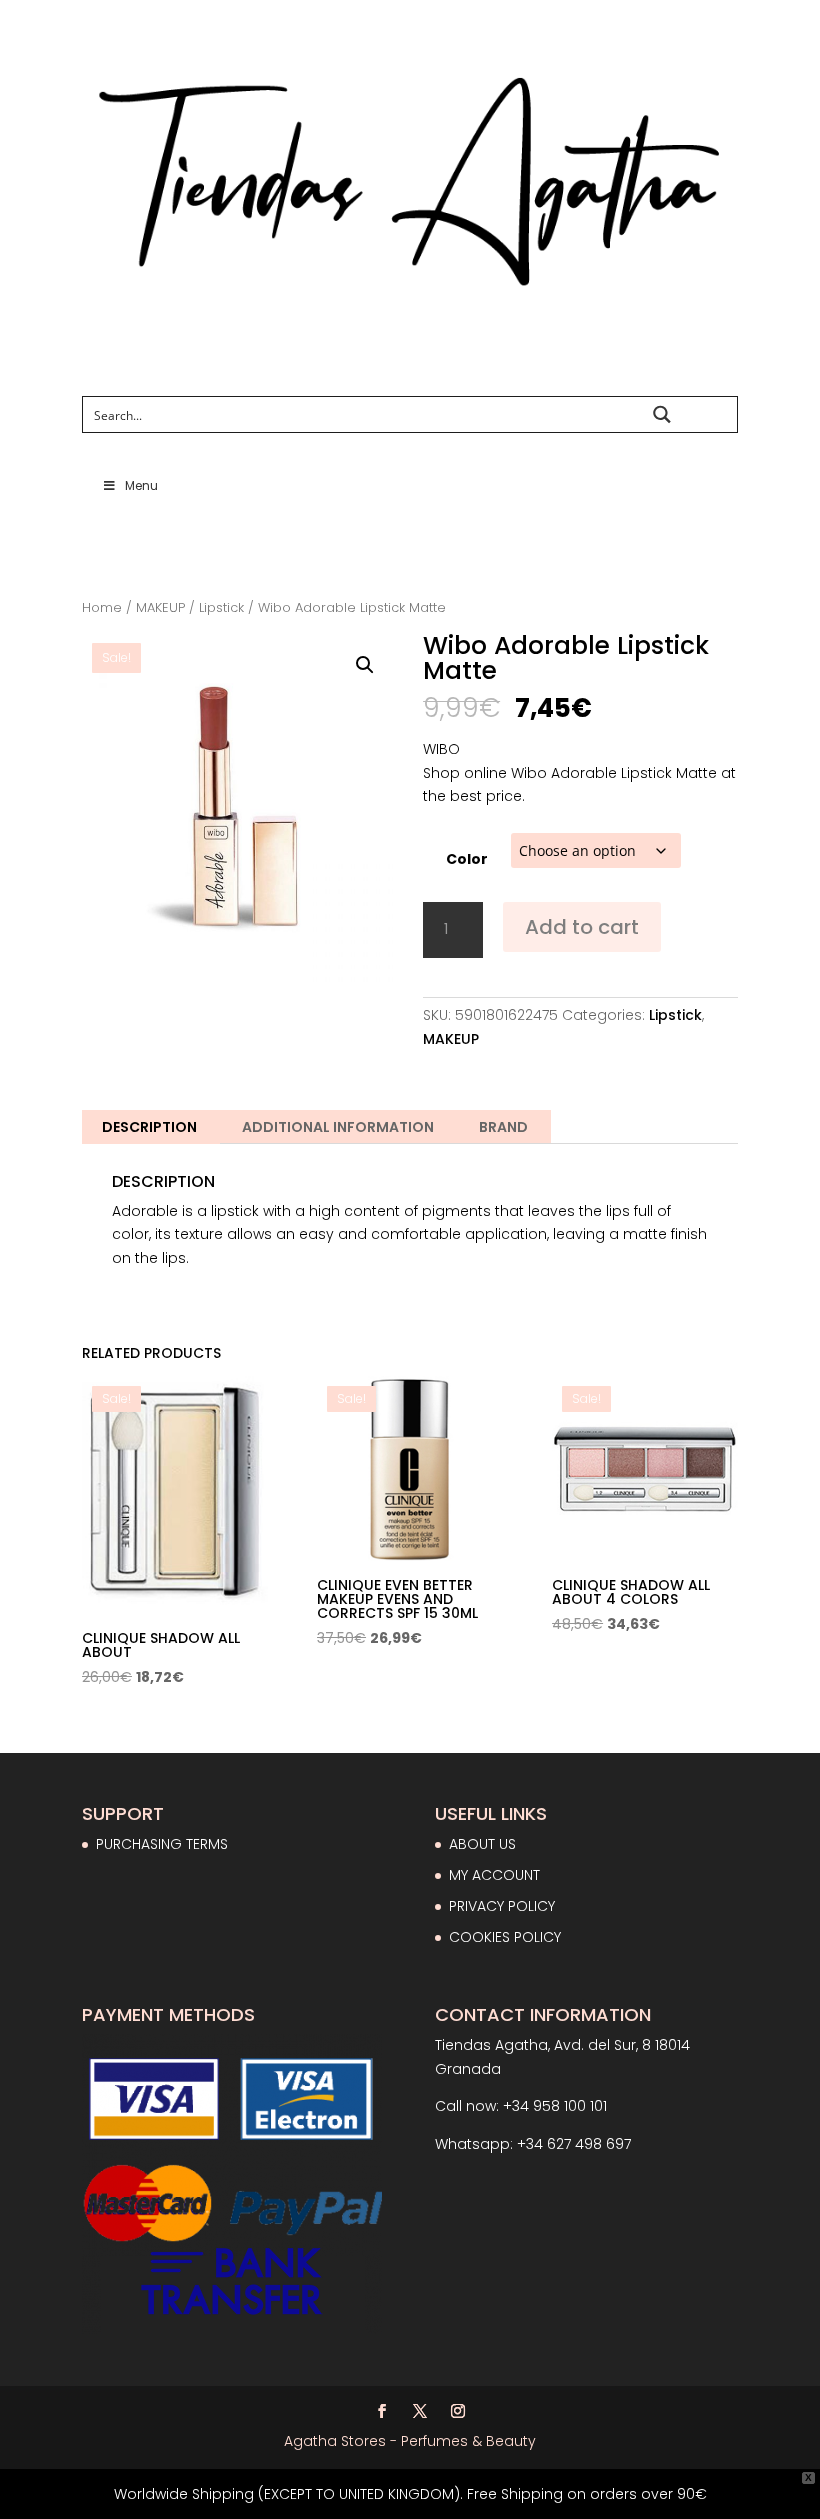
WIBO (441, 749)
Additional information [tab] (338, 1127)
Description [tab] (149, 1127)
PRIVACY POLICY (502, 1906)
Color (467, 859)
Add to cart (582, 927)
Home (102, 607)
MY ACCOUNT (494, 1875)
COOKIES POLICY (505, 1937)
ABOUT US (482, 1844)
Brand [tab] (503, 1127)
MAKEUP (160, 607)
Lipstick (221, 607)
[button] (365, 665)
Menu (141, 485)
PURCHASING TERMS (162, 1844)
